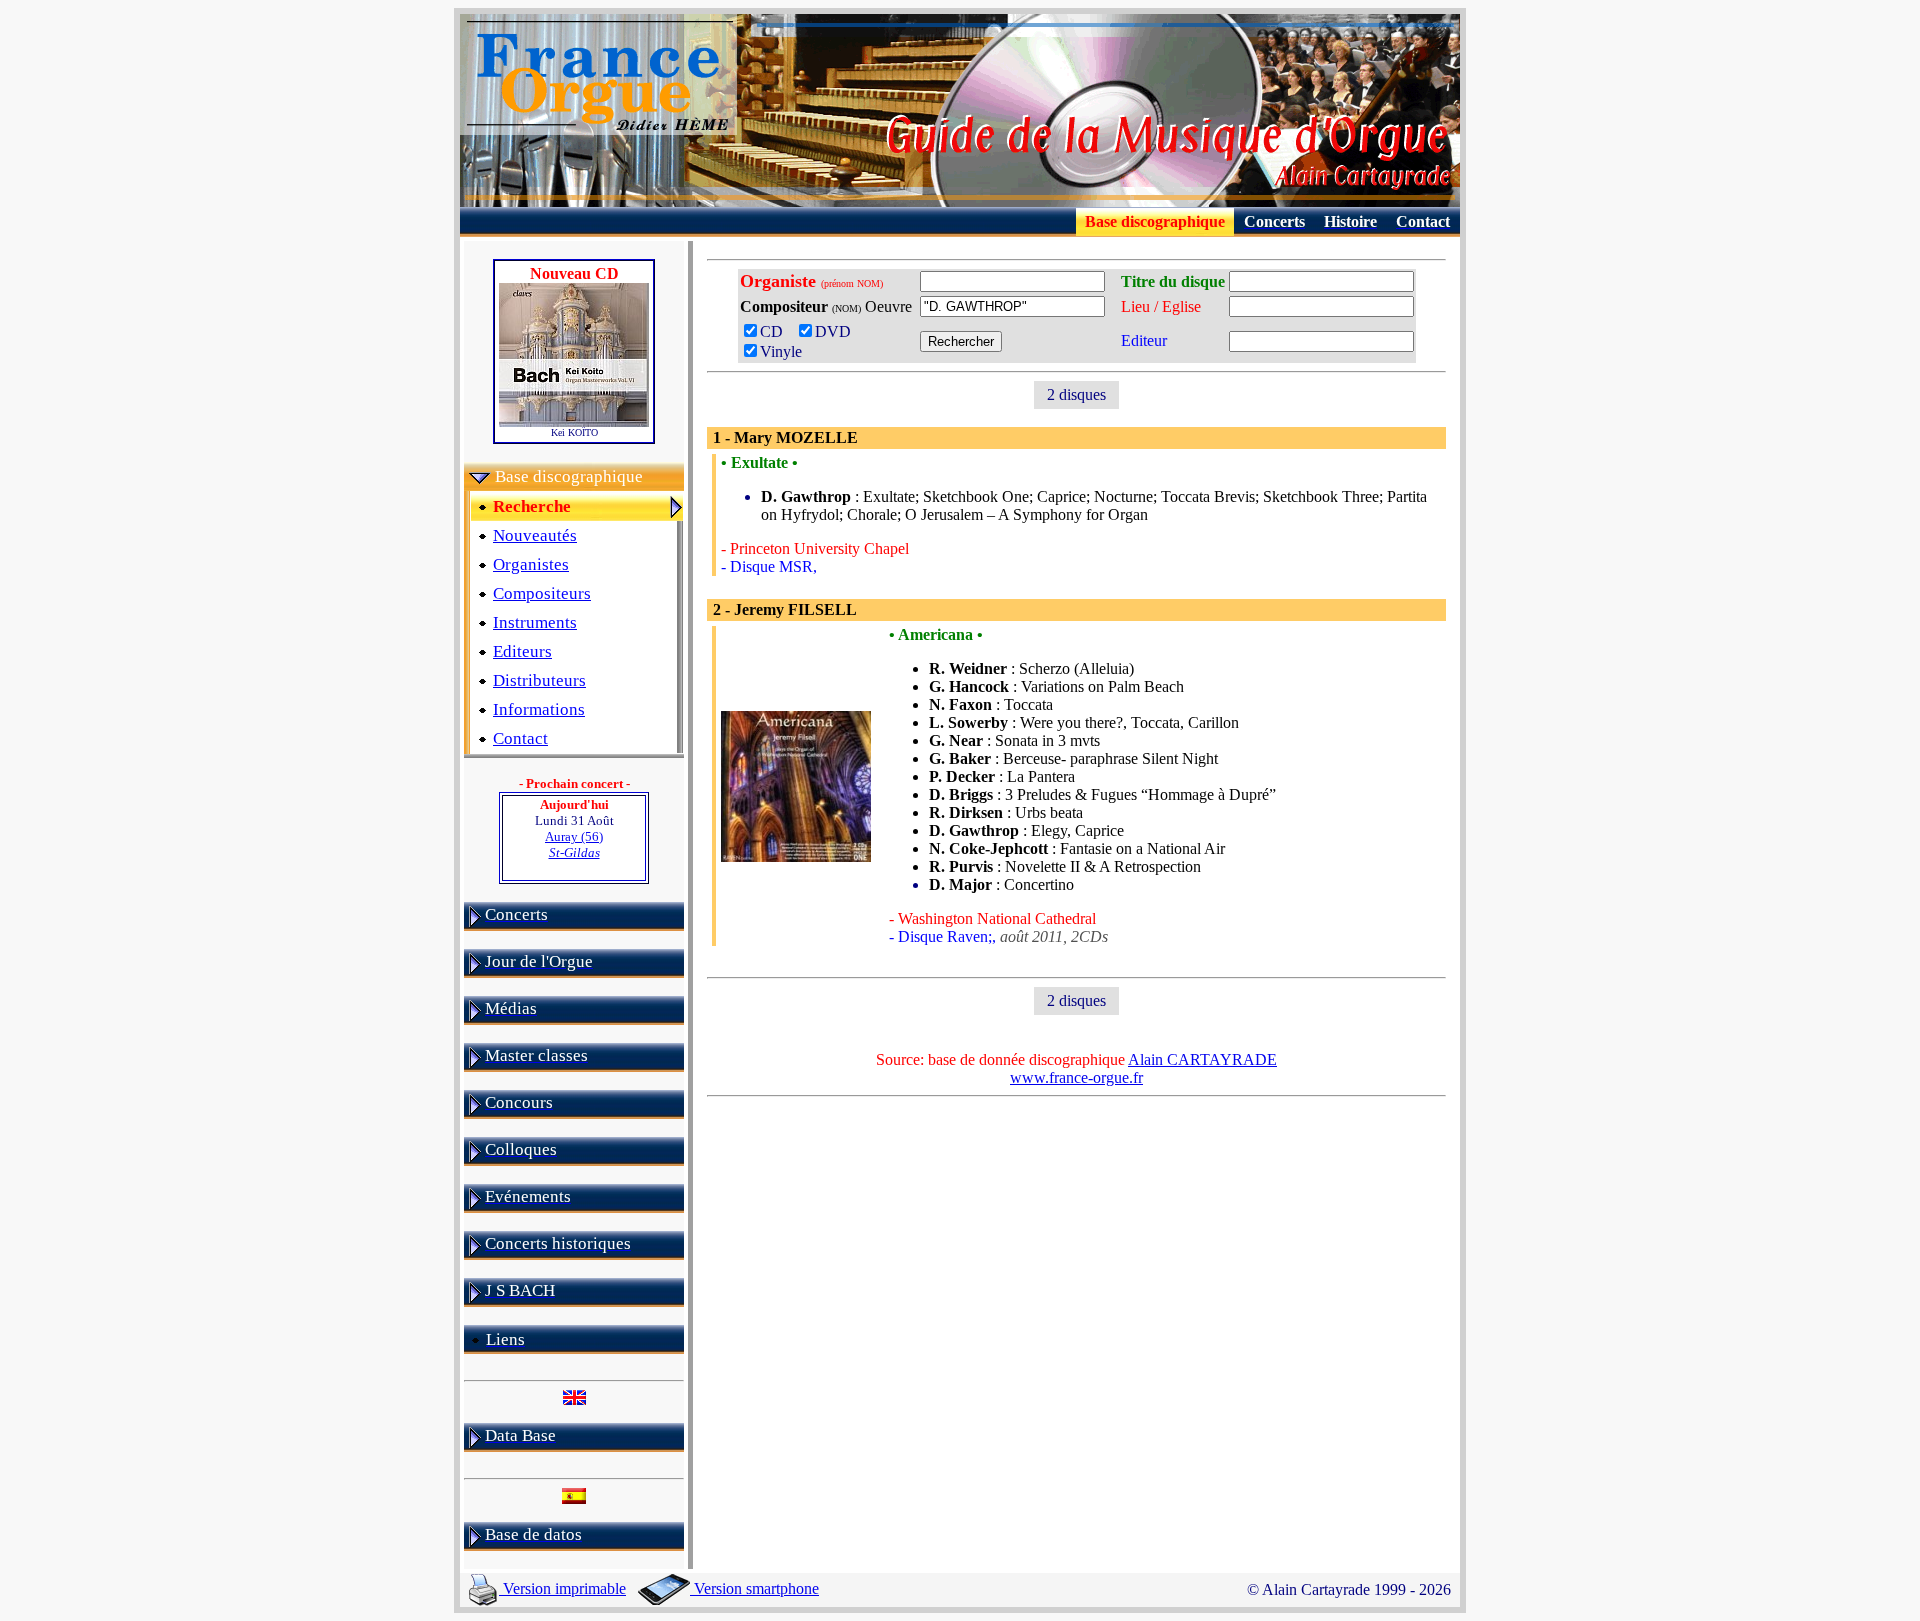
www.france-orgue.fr (1076, 1077)
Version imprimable (562, 1588)
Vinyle (781, 351)
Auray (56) (574, 844)
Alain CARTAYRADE (1202, 1059)
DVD (837, 331)
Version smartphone (754, 1588)
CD (777, 331)
